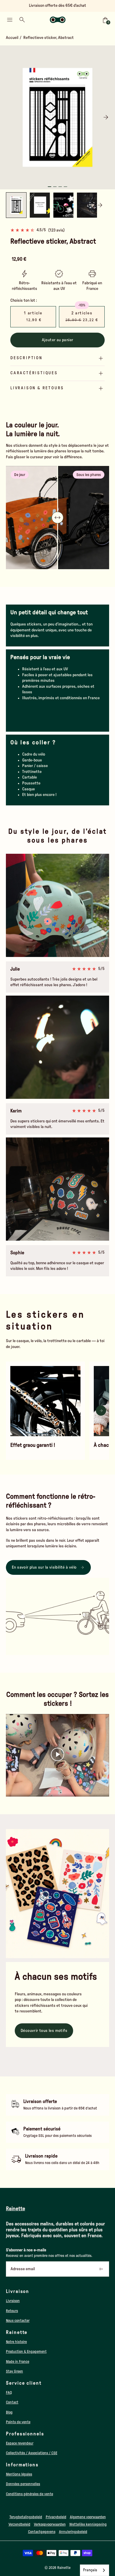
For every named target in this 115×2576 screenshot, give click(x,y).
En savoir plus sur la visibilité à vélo (44, 1567)
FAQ (9, 2393)
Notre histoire (16, 2342)
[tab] (50, 187)
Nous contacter (18, 2321)
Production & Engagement (26, 2352)
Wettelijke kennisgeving (88, 2524)
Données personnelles (23, 2484)
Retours (12, 2311)
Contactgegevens (42, 2532)
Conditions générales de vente (29, 2494)
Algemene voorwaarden (88, 2517)
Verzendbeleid (19, 2524)
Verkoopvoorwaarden (50, 2524)
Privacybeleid (56, 2517)
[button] (40, 205)
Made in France (18, 2362)
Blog (9, 2412)
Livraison (13, 2301)
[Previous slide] (9, 117)
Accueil (12, 38)
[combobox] (95, 2570)
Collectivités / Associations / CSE (32, 2453)
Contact (12, 2402)
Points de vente (18, 2422)
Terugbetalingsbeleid (26, 2517)
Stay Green (14, 2371)
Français (90, 2570)
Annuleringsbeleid (73, 2532)
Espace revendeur (20, 2443)
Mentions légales (19, 2474)
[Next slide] (106, 117)
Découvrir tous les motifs (44, 2031)
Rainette (64, 2568)
